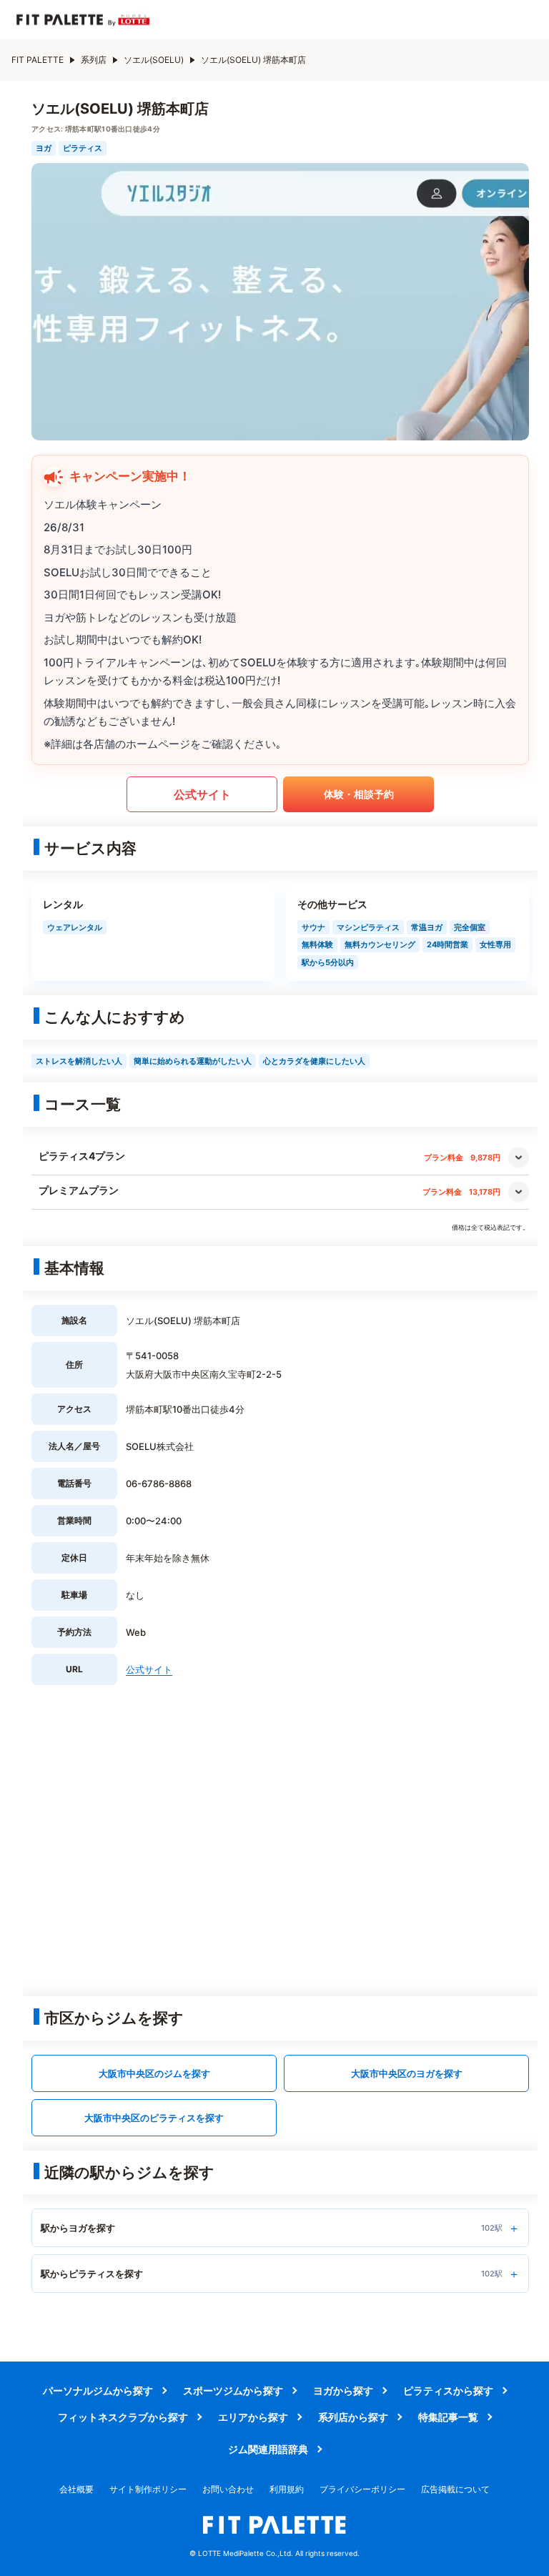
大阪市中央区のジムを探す (154, 2073)
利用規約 (287, 2489)
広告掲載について (455, 2489)
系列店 (94, 60)
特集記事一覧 (448, 2417)
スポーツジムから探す (233, 2390)
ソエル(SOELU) (154, 60)
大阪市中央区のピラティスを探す (154, 2118)
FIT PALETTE (38, 60)
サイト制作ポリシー (148, 2489)
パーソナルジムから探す (98, 2390)
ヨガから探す (343, 2390)
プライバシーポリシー (362, 2489)
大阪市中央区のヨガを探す (407, 2073)
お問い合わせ (228, 2489)
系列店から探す (353, 2417)
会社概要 (76, 2489)
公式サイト (202, 794)
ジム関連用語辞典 (268, 2449)
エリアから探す (253, 2417)
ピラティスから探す (448, 2390)
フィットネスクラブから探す (123, 2417)
